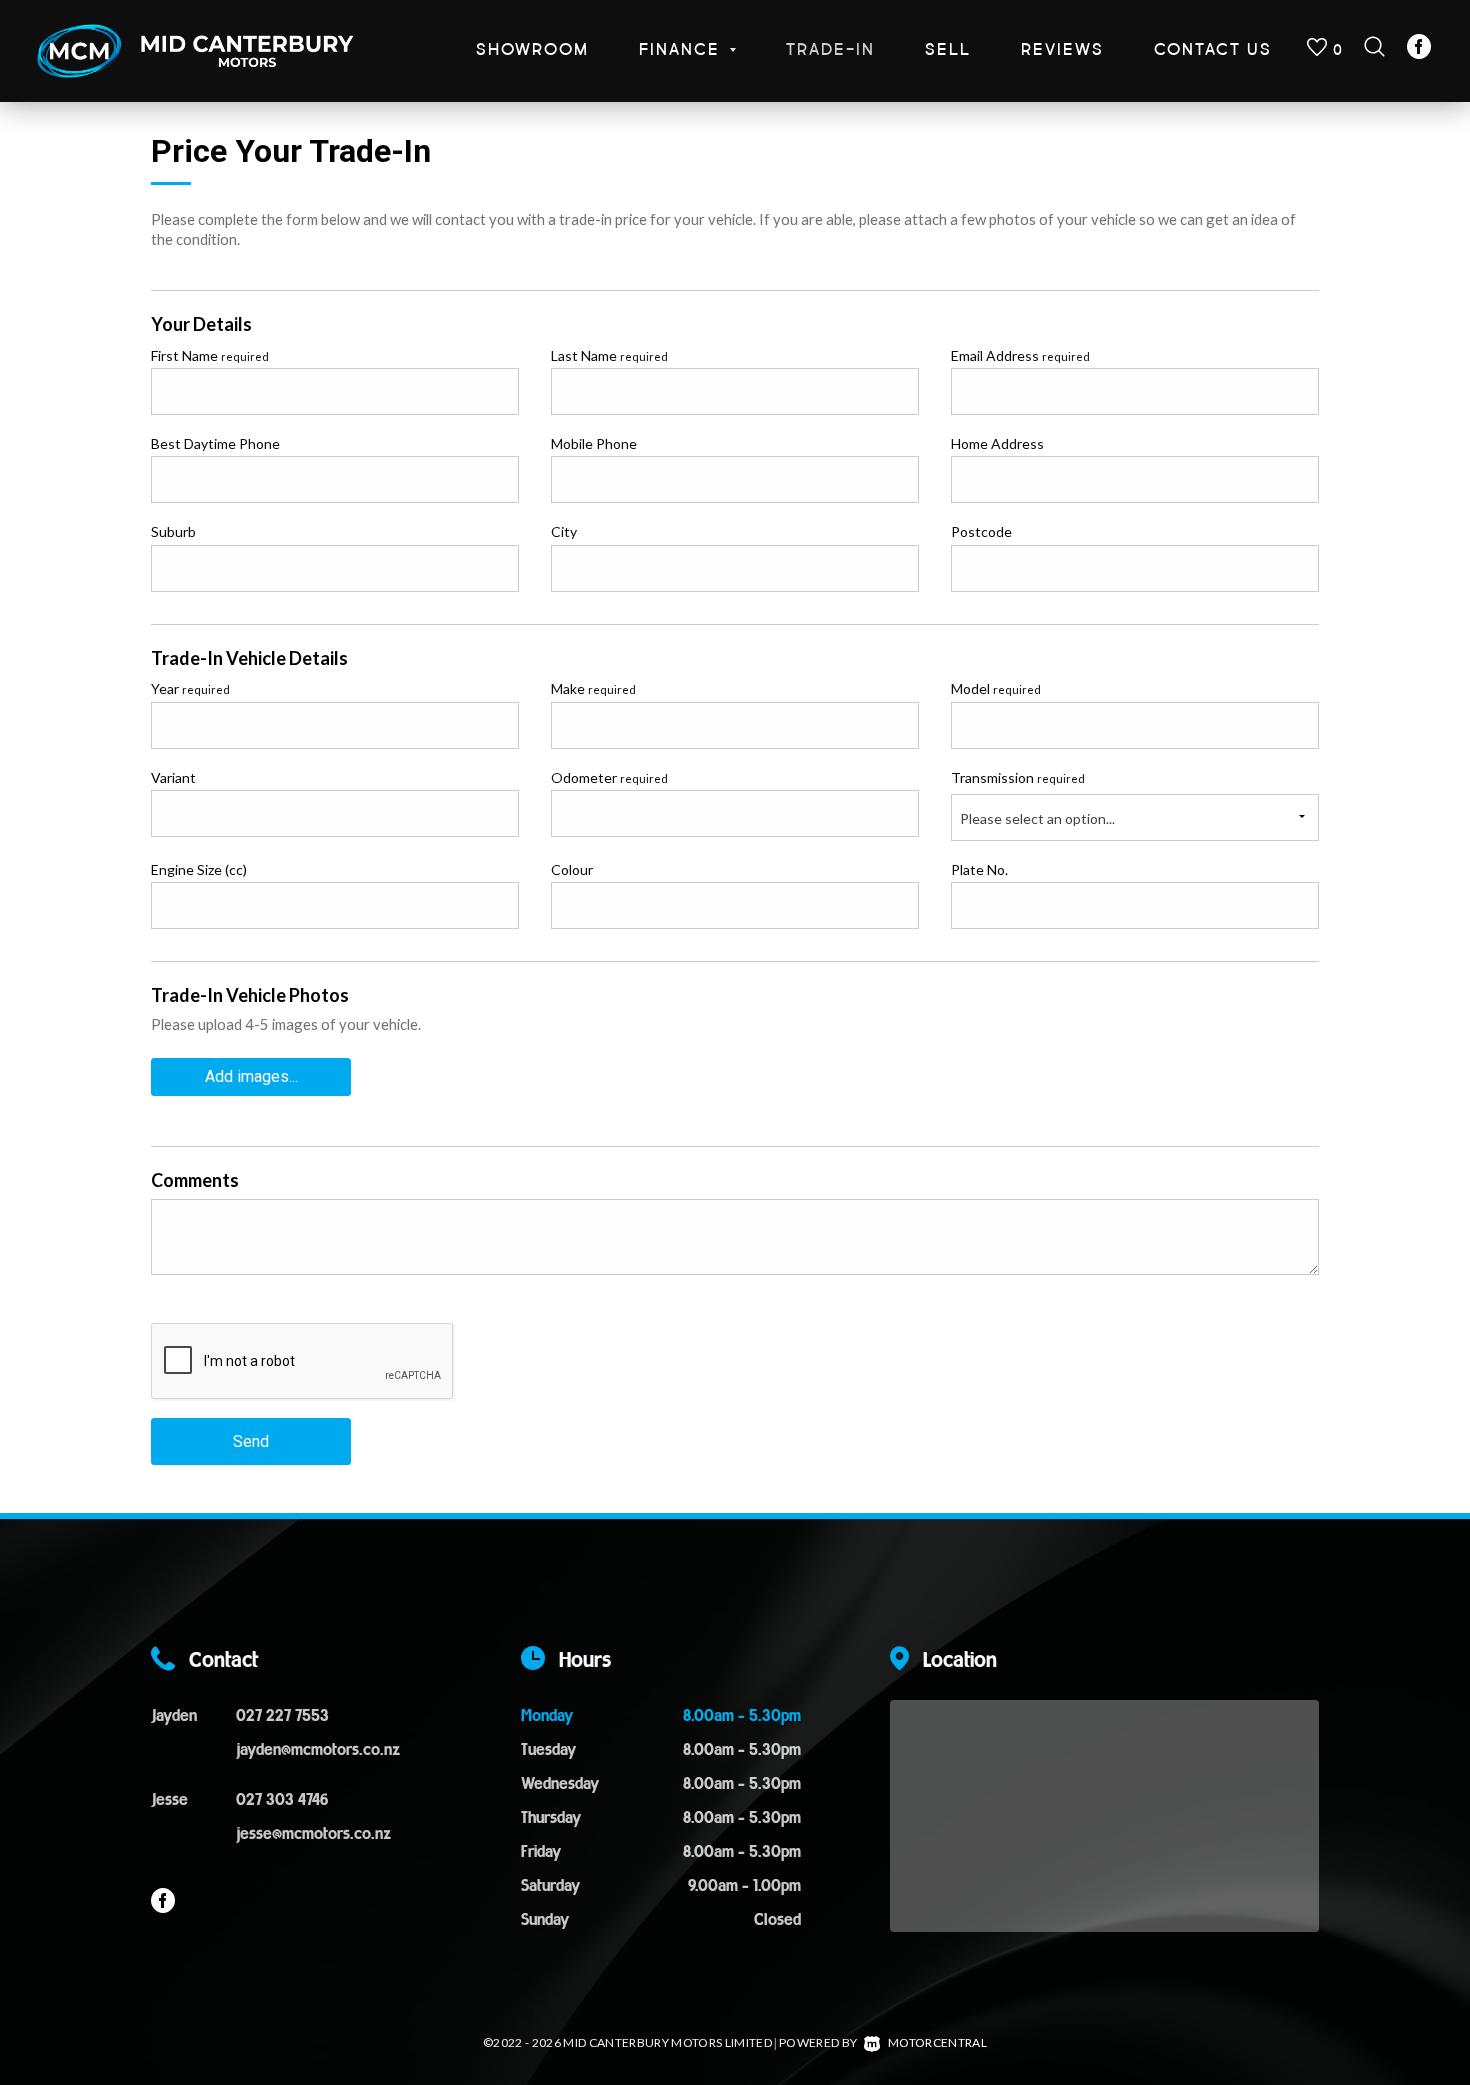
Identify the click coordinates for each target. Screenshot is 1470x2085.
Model (996, 688)
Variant (173, 777)
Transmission (1018, 777)
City (564, 531)
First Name (210, 355)
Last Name (609, 355)
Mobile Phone (594, 443)
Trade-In (830, 50)
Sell (948, 50)
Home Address (997, 443)
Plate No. (979, 869)
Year (190, 688)
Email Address (1020, 355)
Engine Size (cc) (199, 869)
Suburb (173, 531)
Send (251, 1441)
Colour (572, 869)
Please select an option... (1037, 818)
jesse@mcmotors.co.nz (313, 1835)
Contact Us (1213, 50)
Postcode (981, 531)
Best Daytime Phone (215, 443)
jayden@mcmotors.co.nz (318, 1751)
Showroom (532, 50)
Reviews (1062, 50)
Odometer (609, 777)
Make (593, 688)
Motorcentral (937, 2042)
